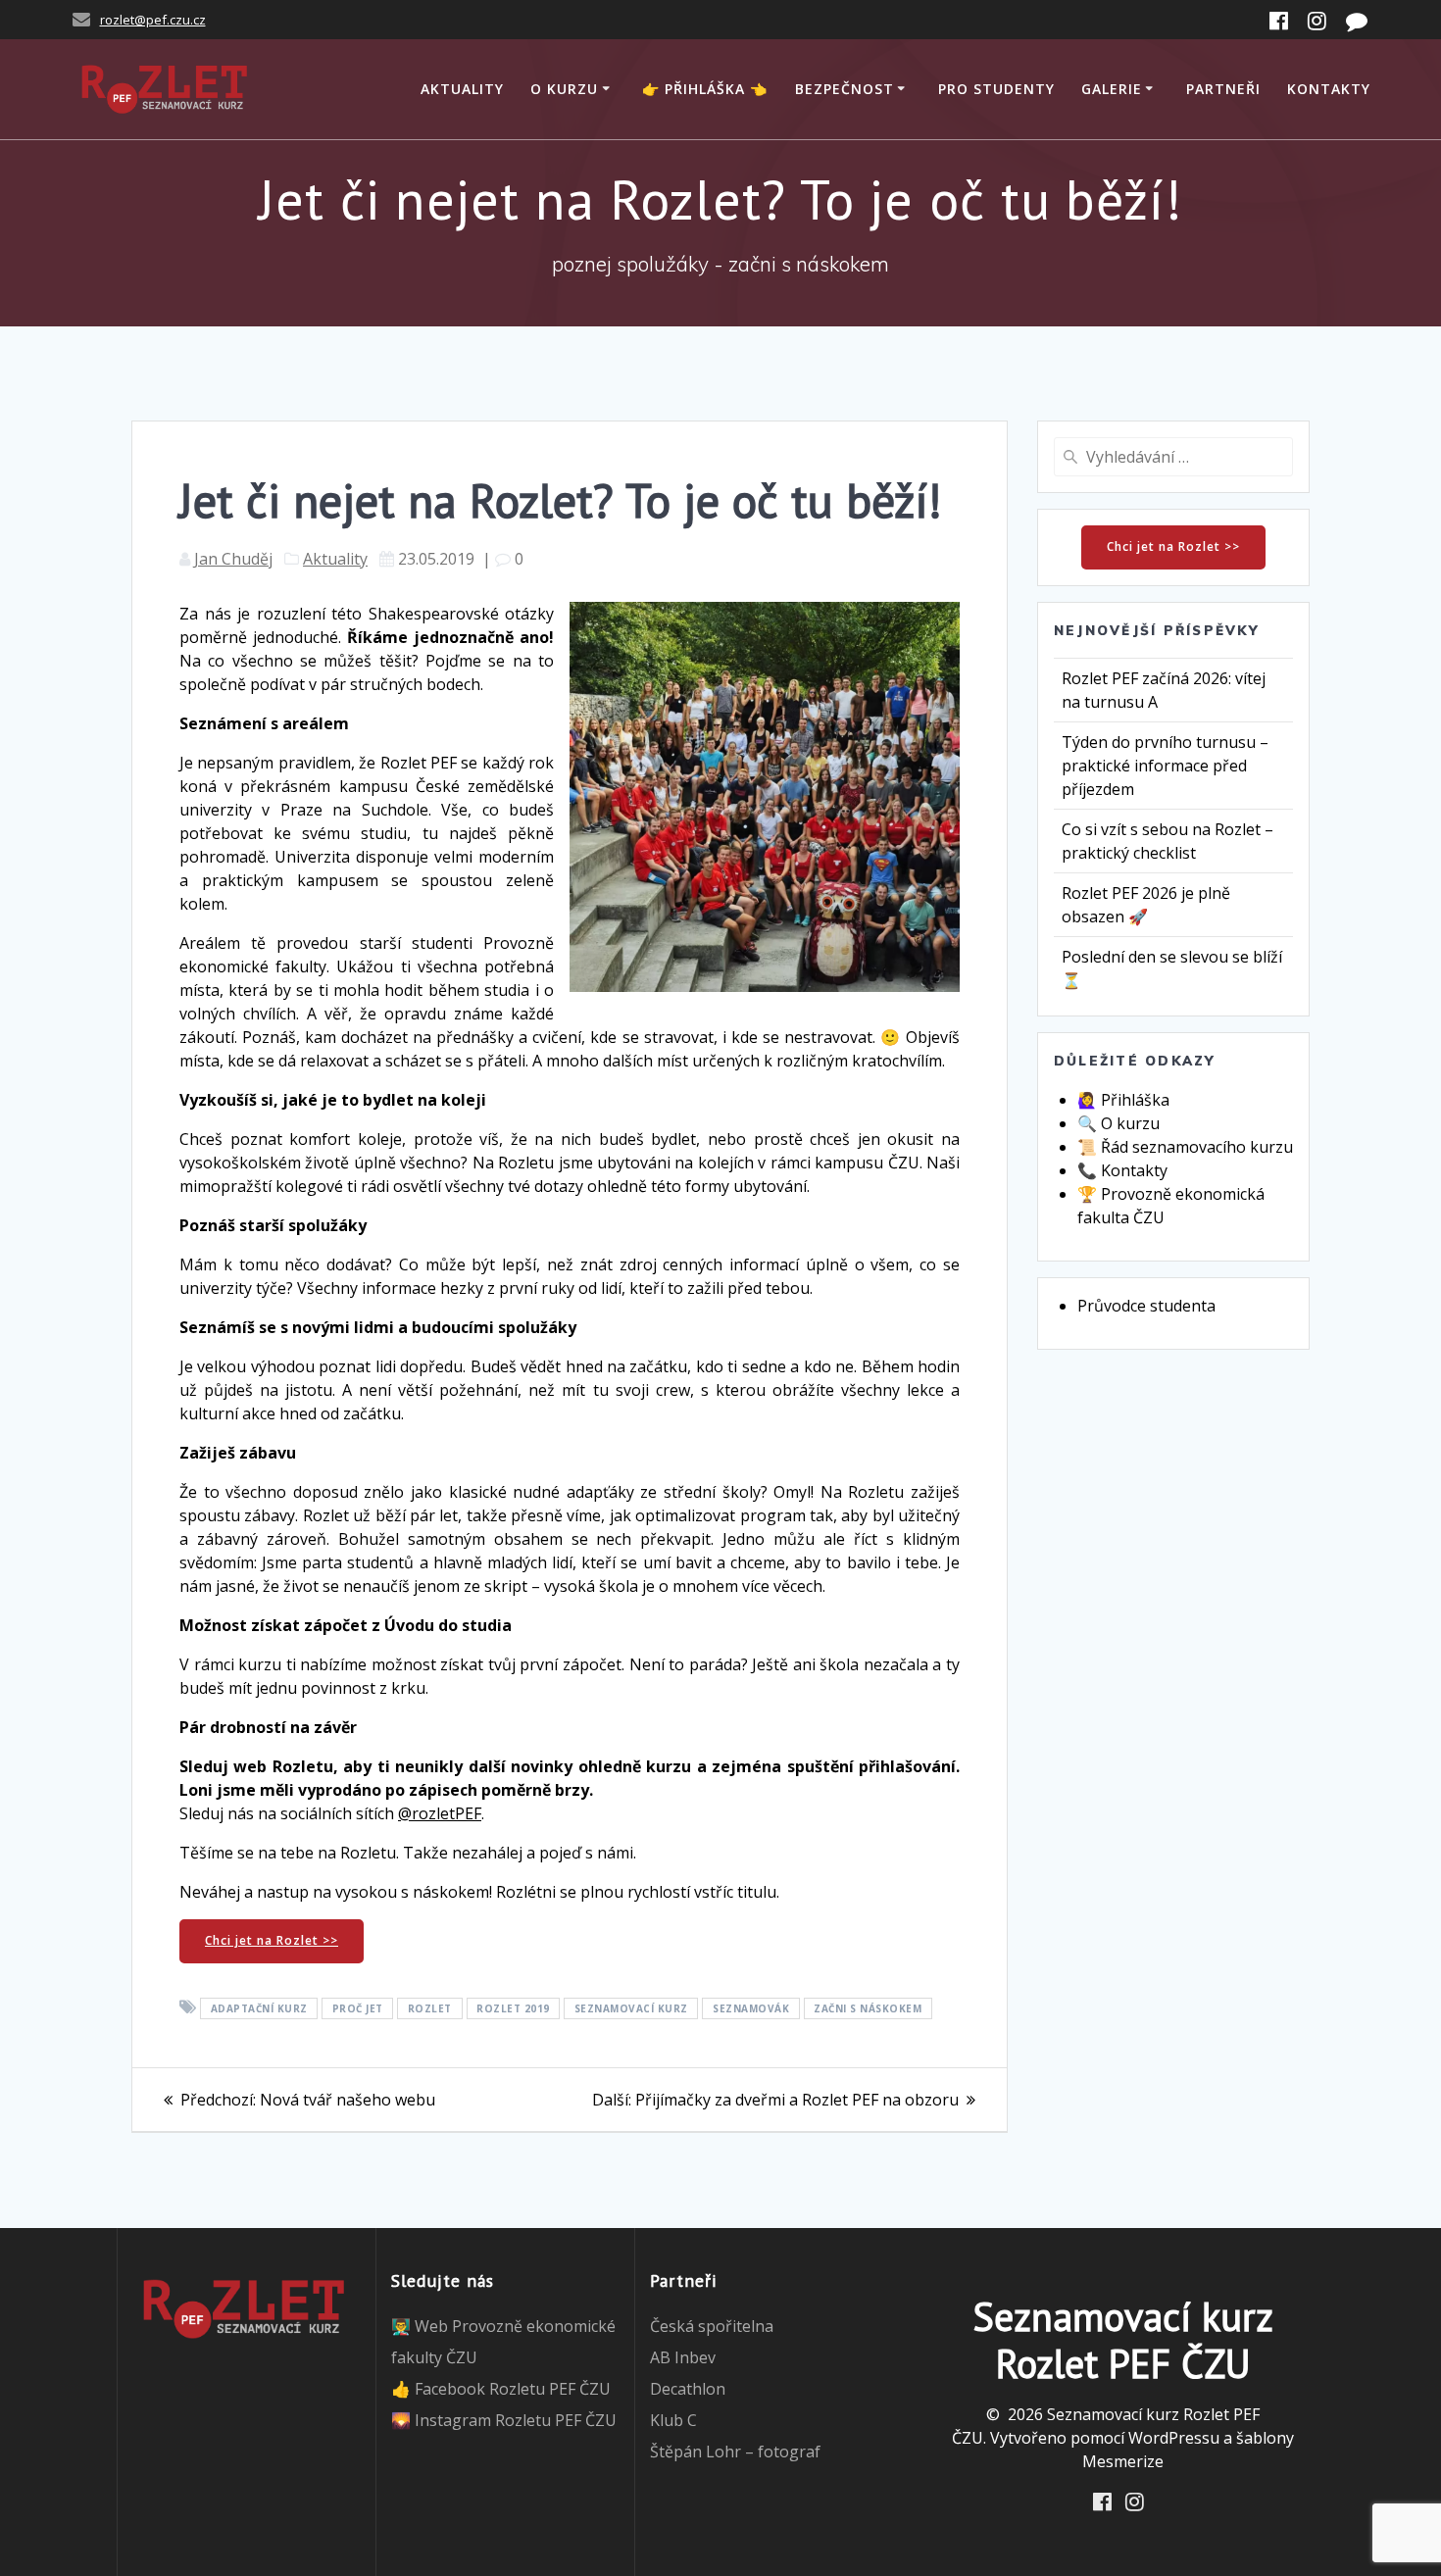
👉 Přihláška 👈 (705, 89)
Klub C (673, 2420)
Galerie (1112, 89)
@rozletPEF (440, 1813)
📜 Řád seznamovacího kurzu (1185, 1147)
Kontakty (1329, 89)
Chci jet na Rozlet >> (272, 1940)
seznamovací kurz (631, 2008)
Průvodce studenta (1146, 1306)
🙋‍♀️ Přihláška (1123, 1100)
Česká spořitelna (712, 2326)
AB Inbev (683, 2357)
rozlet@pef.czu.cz (153, 20)
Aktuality (462, 89)
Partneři (1223, 89)
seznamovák (751, 2008)
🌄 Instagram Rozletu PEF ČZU (504, 2420)
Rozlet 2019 (513, 2008)
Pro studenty (996, 89)
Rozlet (430, 2008)
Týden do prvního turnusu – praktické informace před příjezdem (1165, 766)
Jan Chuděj (233, 559)
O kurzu (564, 89)
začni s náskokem (868, 2008)
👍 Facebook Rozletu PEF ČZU (501, 2389)
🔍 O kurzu (1118, 1123)
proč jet (358, 2008)
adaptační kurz (259, 2008)
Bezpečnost (845, 89)
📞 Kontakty (1122, 1170)
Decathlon (688, 2389)
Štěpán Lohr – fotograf (735, 2452)
